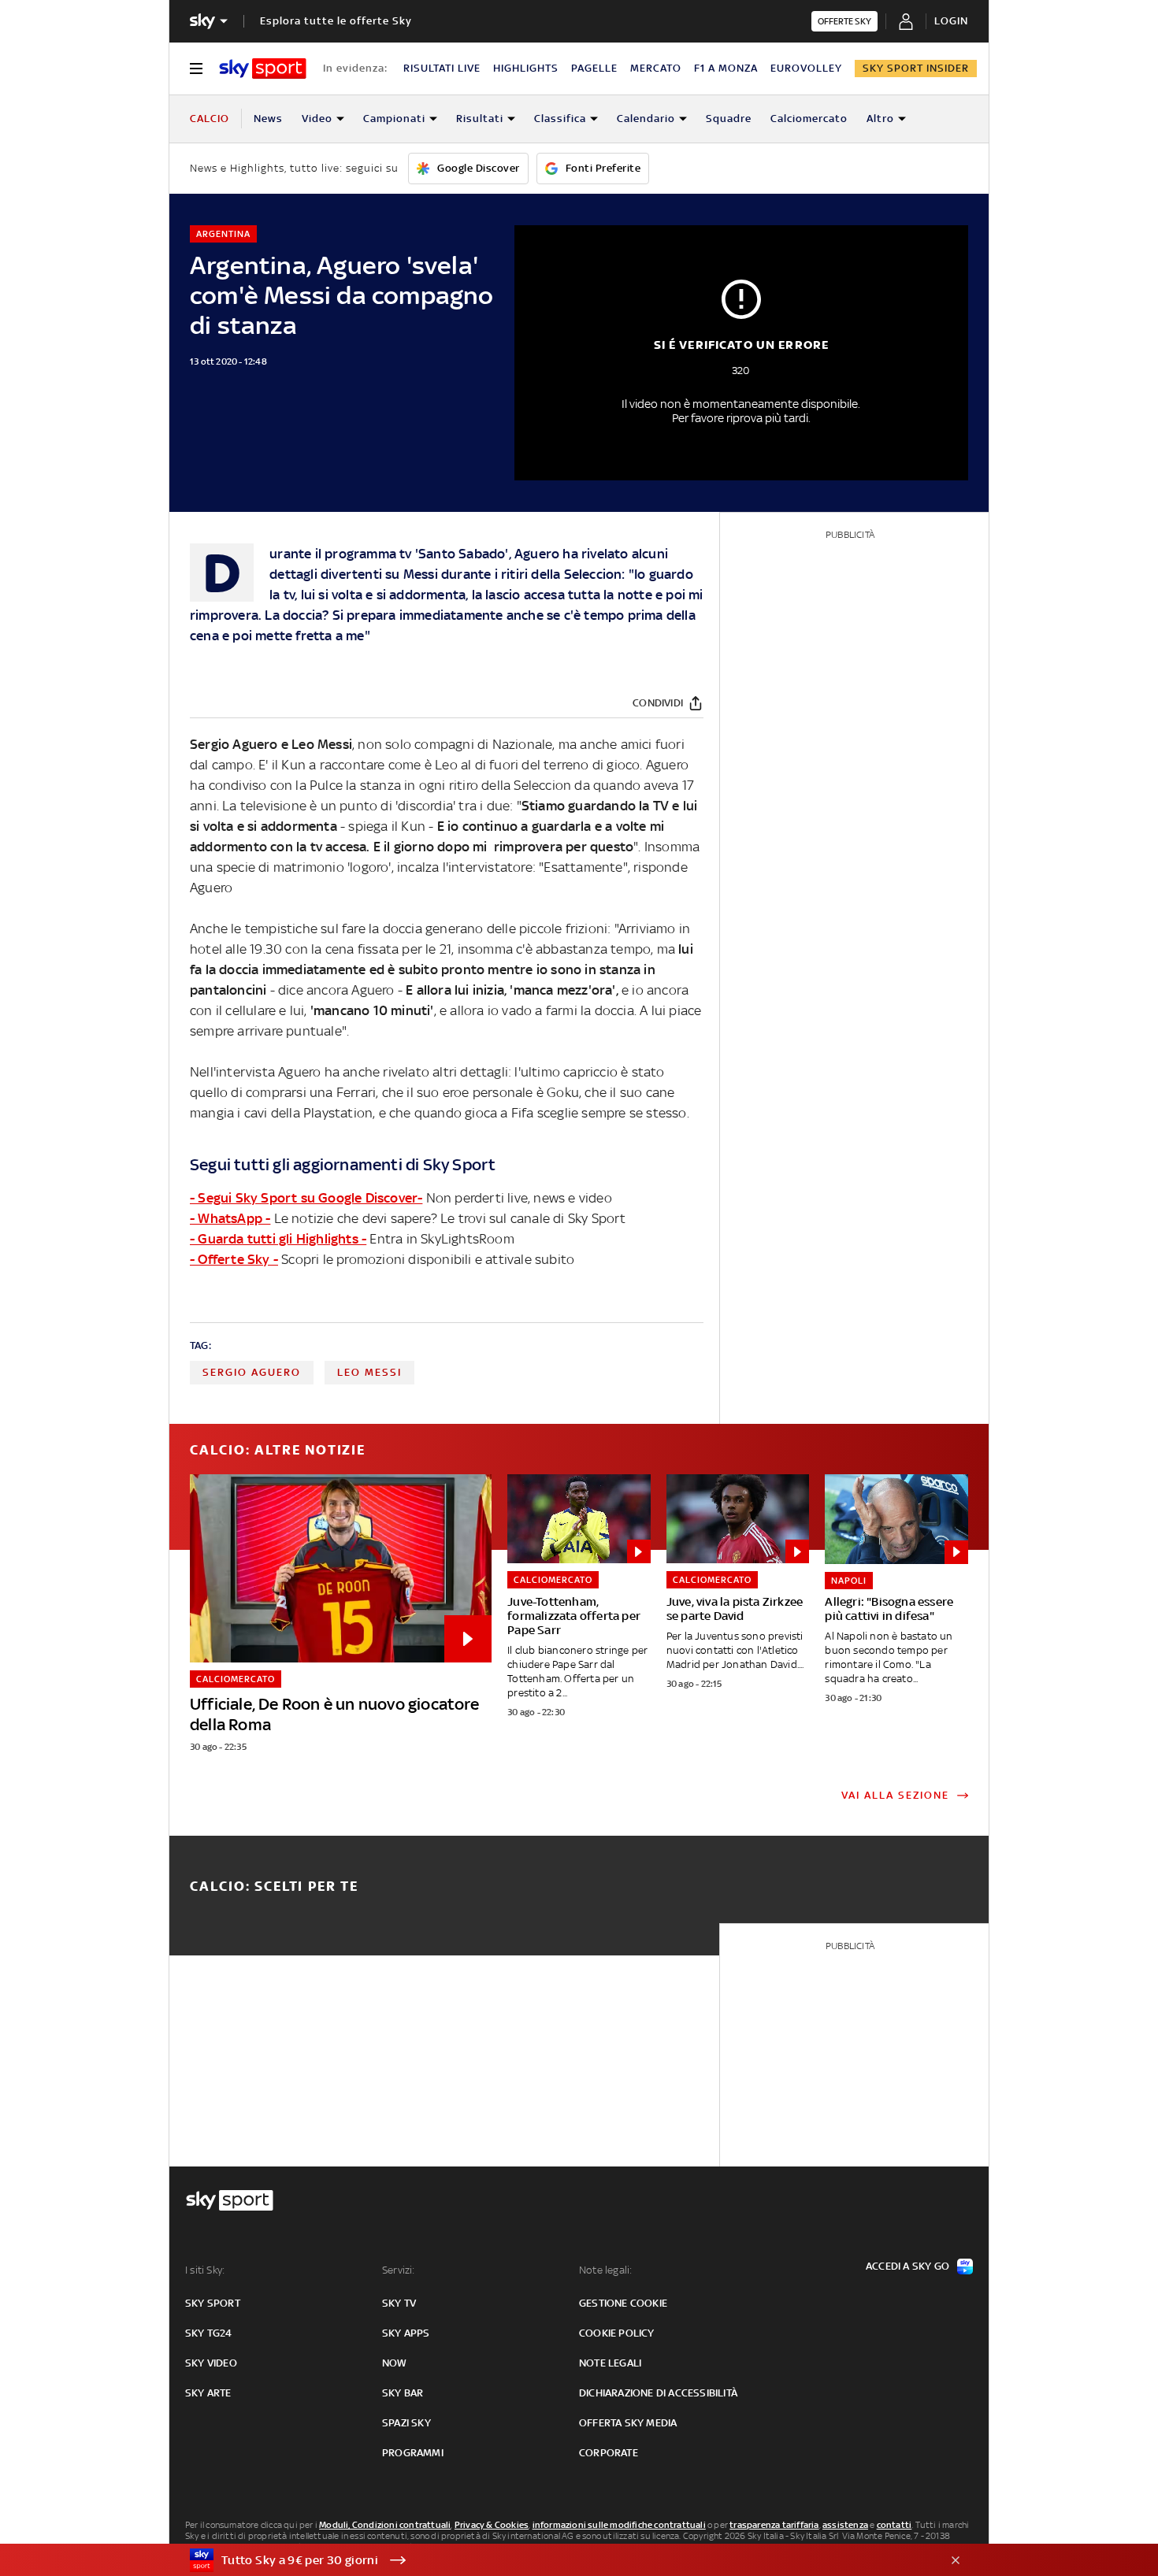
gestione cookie (623, 2303)
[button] (555, 2560)
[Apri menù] (196, 69)
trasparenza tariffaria (774, 2525)
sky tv (399, 2303)
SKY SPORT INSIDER (916, 68)
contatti (894, 2525)
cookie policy (617, 2333)
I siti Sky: (205, 2270)
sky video (211, 2363)
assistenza (845, 2525)
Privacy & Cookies (492, 2525)
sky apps (406, 2333)
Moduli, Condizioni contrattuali (385, 2525)
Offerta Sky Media (628, 2423)
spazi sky (406, 2423)
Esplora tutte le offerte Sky (336, 21)
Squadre (729, 119)
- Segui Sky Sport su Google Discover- (306, 1198)
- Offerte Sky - (234, 1259)
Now (395, 2363)
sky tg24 (209, 2333)
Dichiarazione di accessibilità (658, 2393)
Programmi (413, 2453)
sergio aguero (252, 1372)
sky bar (403, 2393)
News (268, 119)
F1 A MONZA (726, 68)
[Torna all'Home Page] (263, 69)
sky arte (208, 2393)
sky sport (213, 2303)
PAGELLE (594, 68)
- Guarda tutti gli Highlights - (278, 1239)
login (951, 21)
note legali (610, 2363)
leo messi (369, 1372)
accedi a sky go (907, 2266)
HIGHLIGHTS (526, 68)
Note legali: (605, 2270)
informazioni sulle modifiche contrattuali (619, 2525)
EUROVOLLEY (806, 68)
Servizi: (399, 2270)
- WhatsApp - (230, 1218)
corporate (609, 2453)
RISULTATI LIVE (442, 68)
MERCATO (656, 68)
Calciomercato (809, 119)
